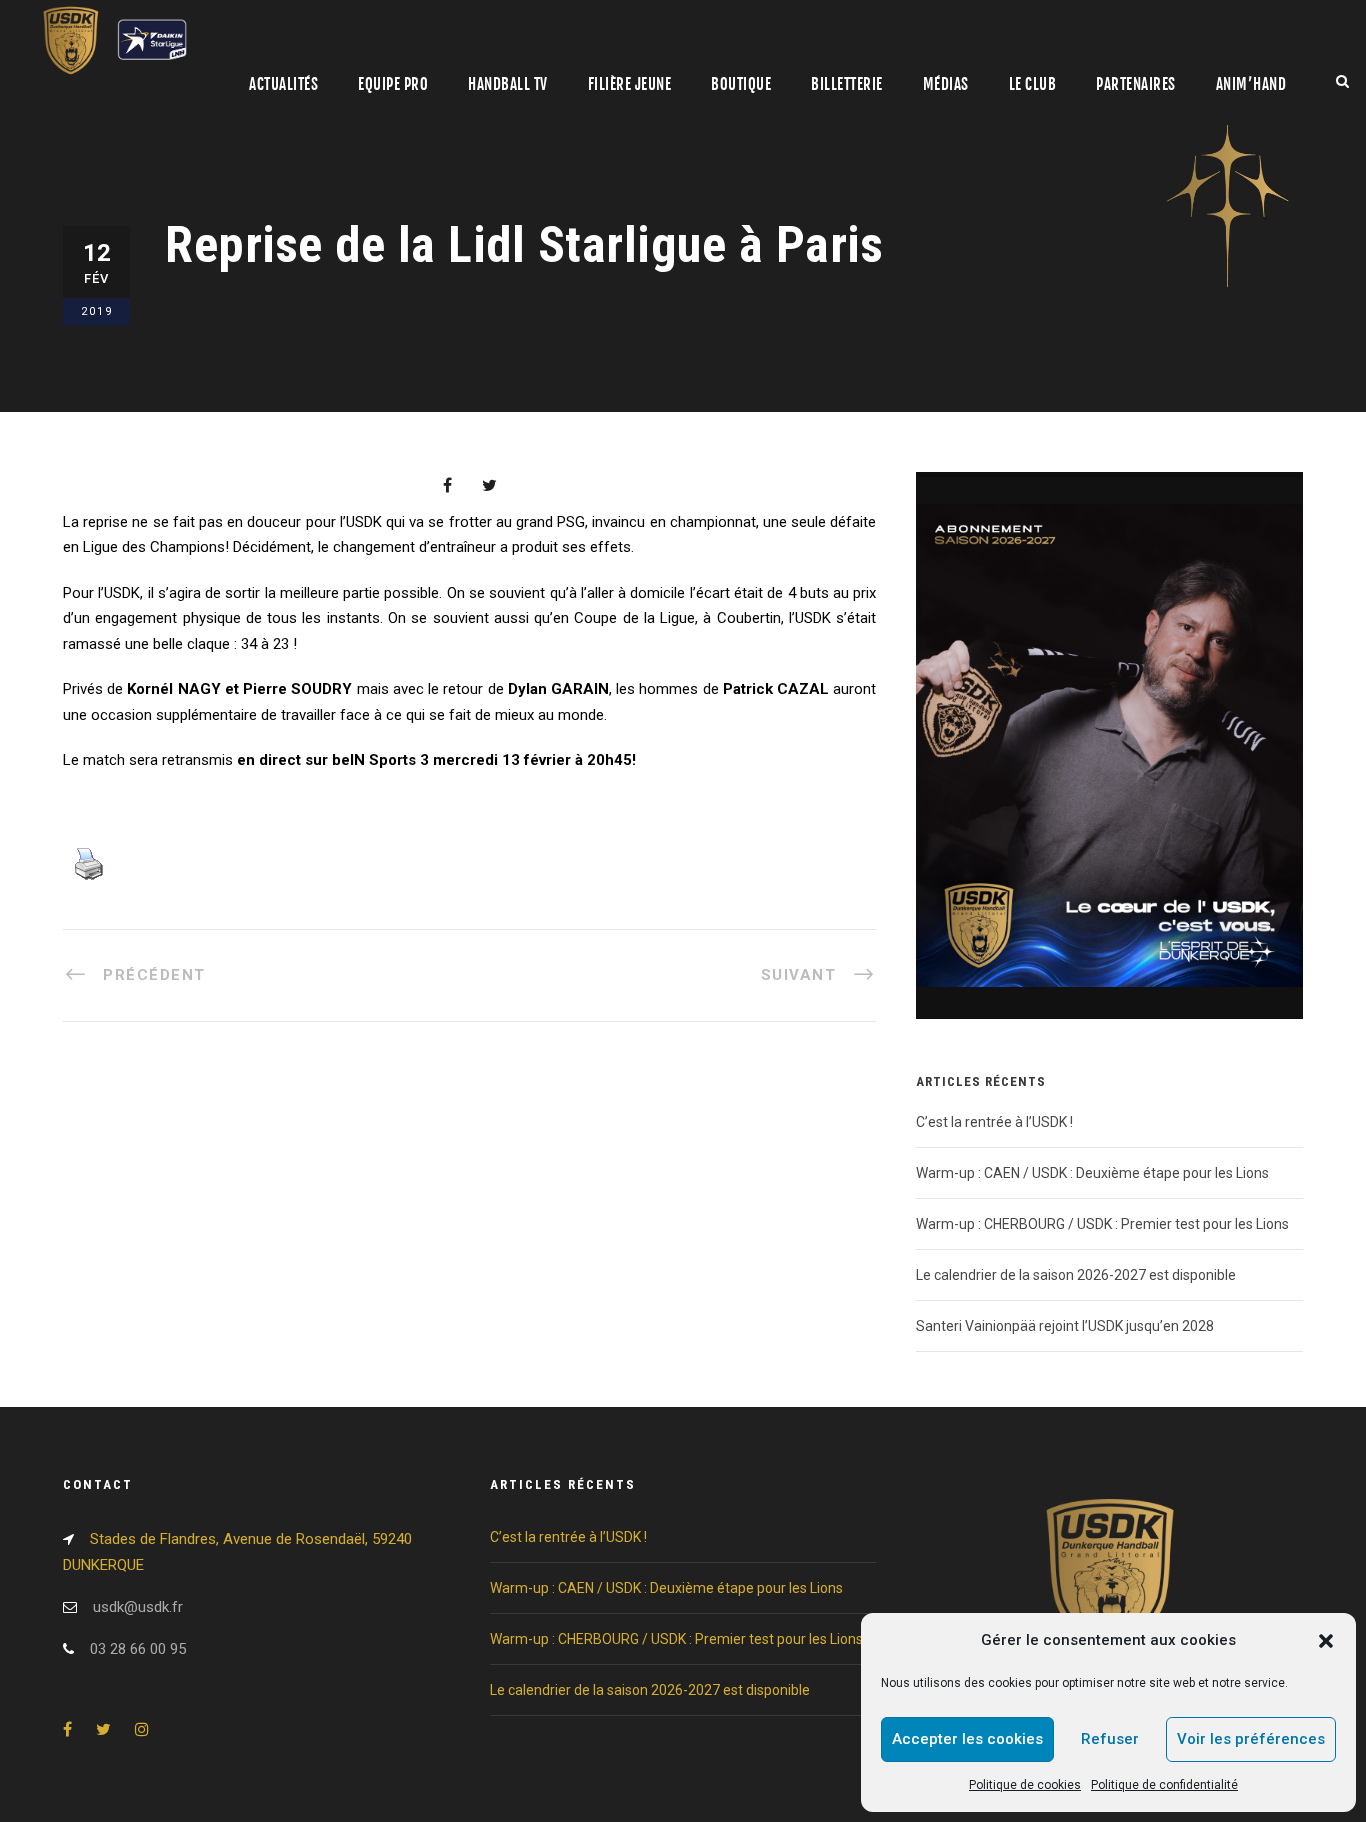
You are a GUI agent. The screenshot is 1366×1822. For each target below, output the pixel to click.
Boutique (741, 84)
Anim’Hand (1251, 84)
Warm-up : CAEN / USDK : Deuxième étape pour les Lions (1092, 1173)
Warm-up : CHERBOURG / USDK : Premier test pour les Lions (1102, 1224)
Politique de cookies (1025, 1785)
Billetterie (847, 84)
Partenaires (1136, 84)
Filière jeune (630, 84)
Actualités (283, 84)
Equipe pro (393, 84)
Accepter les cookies (967, 1739)
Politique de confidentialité (1164, 1785)
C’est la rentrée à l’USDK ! (994, 1122)
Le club (1033, 84)
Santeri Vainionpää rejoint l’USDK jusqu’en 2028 (1065, 1326)
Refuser (1110, 1739)
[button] (1326, 1641)
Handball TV (508, 84)
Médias (946, 84)
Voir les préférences (1251, 1739)
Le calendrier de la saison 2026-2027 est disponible (1076, 1275)
